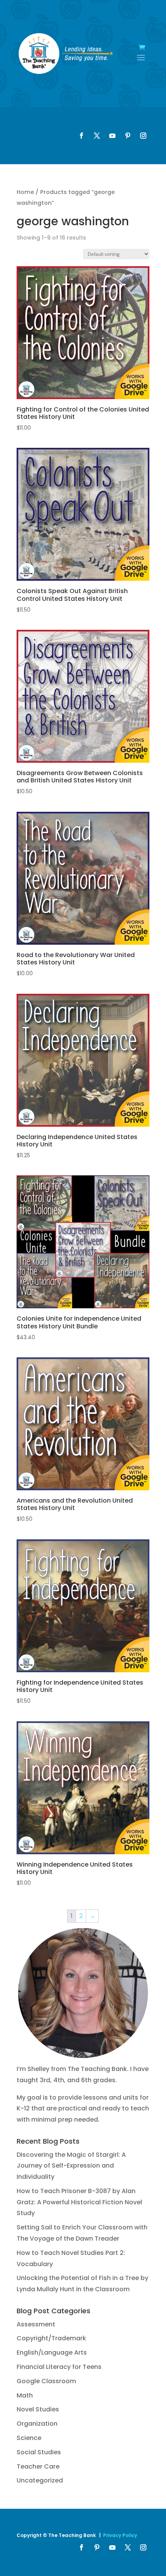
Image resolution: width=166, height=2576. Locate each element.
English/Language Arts (52, 2352)
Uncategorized (40, 2480)
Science (29, 2438)
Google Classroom (46, 2381)
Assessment (36, 2324)
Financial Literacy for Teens (59, 2367)
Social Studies (39, 2452)
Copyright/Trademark (51, 2338)
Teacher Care (38, 2466)
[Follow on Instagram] (143, 136)
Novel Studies (38, 2409)
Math (25, 2395)
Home (25, 192)
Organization (37, 2424)
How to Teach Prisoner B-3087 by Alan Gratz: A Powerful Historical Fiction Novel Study (79, 2202)
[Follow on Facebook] (81, 136)
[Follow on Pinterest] (128, 136)
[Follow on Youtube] (112, 136)
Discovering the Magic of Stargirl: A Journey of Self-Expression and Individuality (71, 2166)
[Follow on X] (97, 136)
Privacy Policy (120, 2535)
